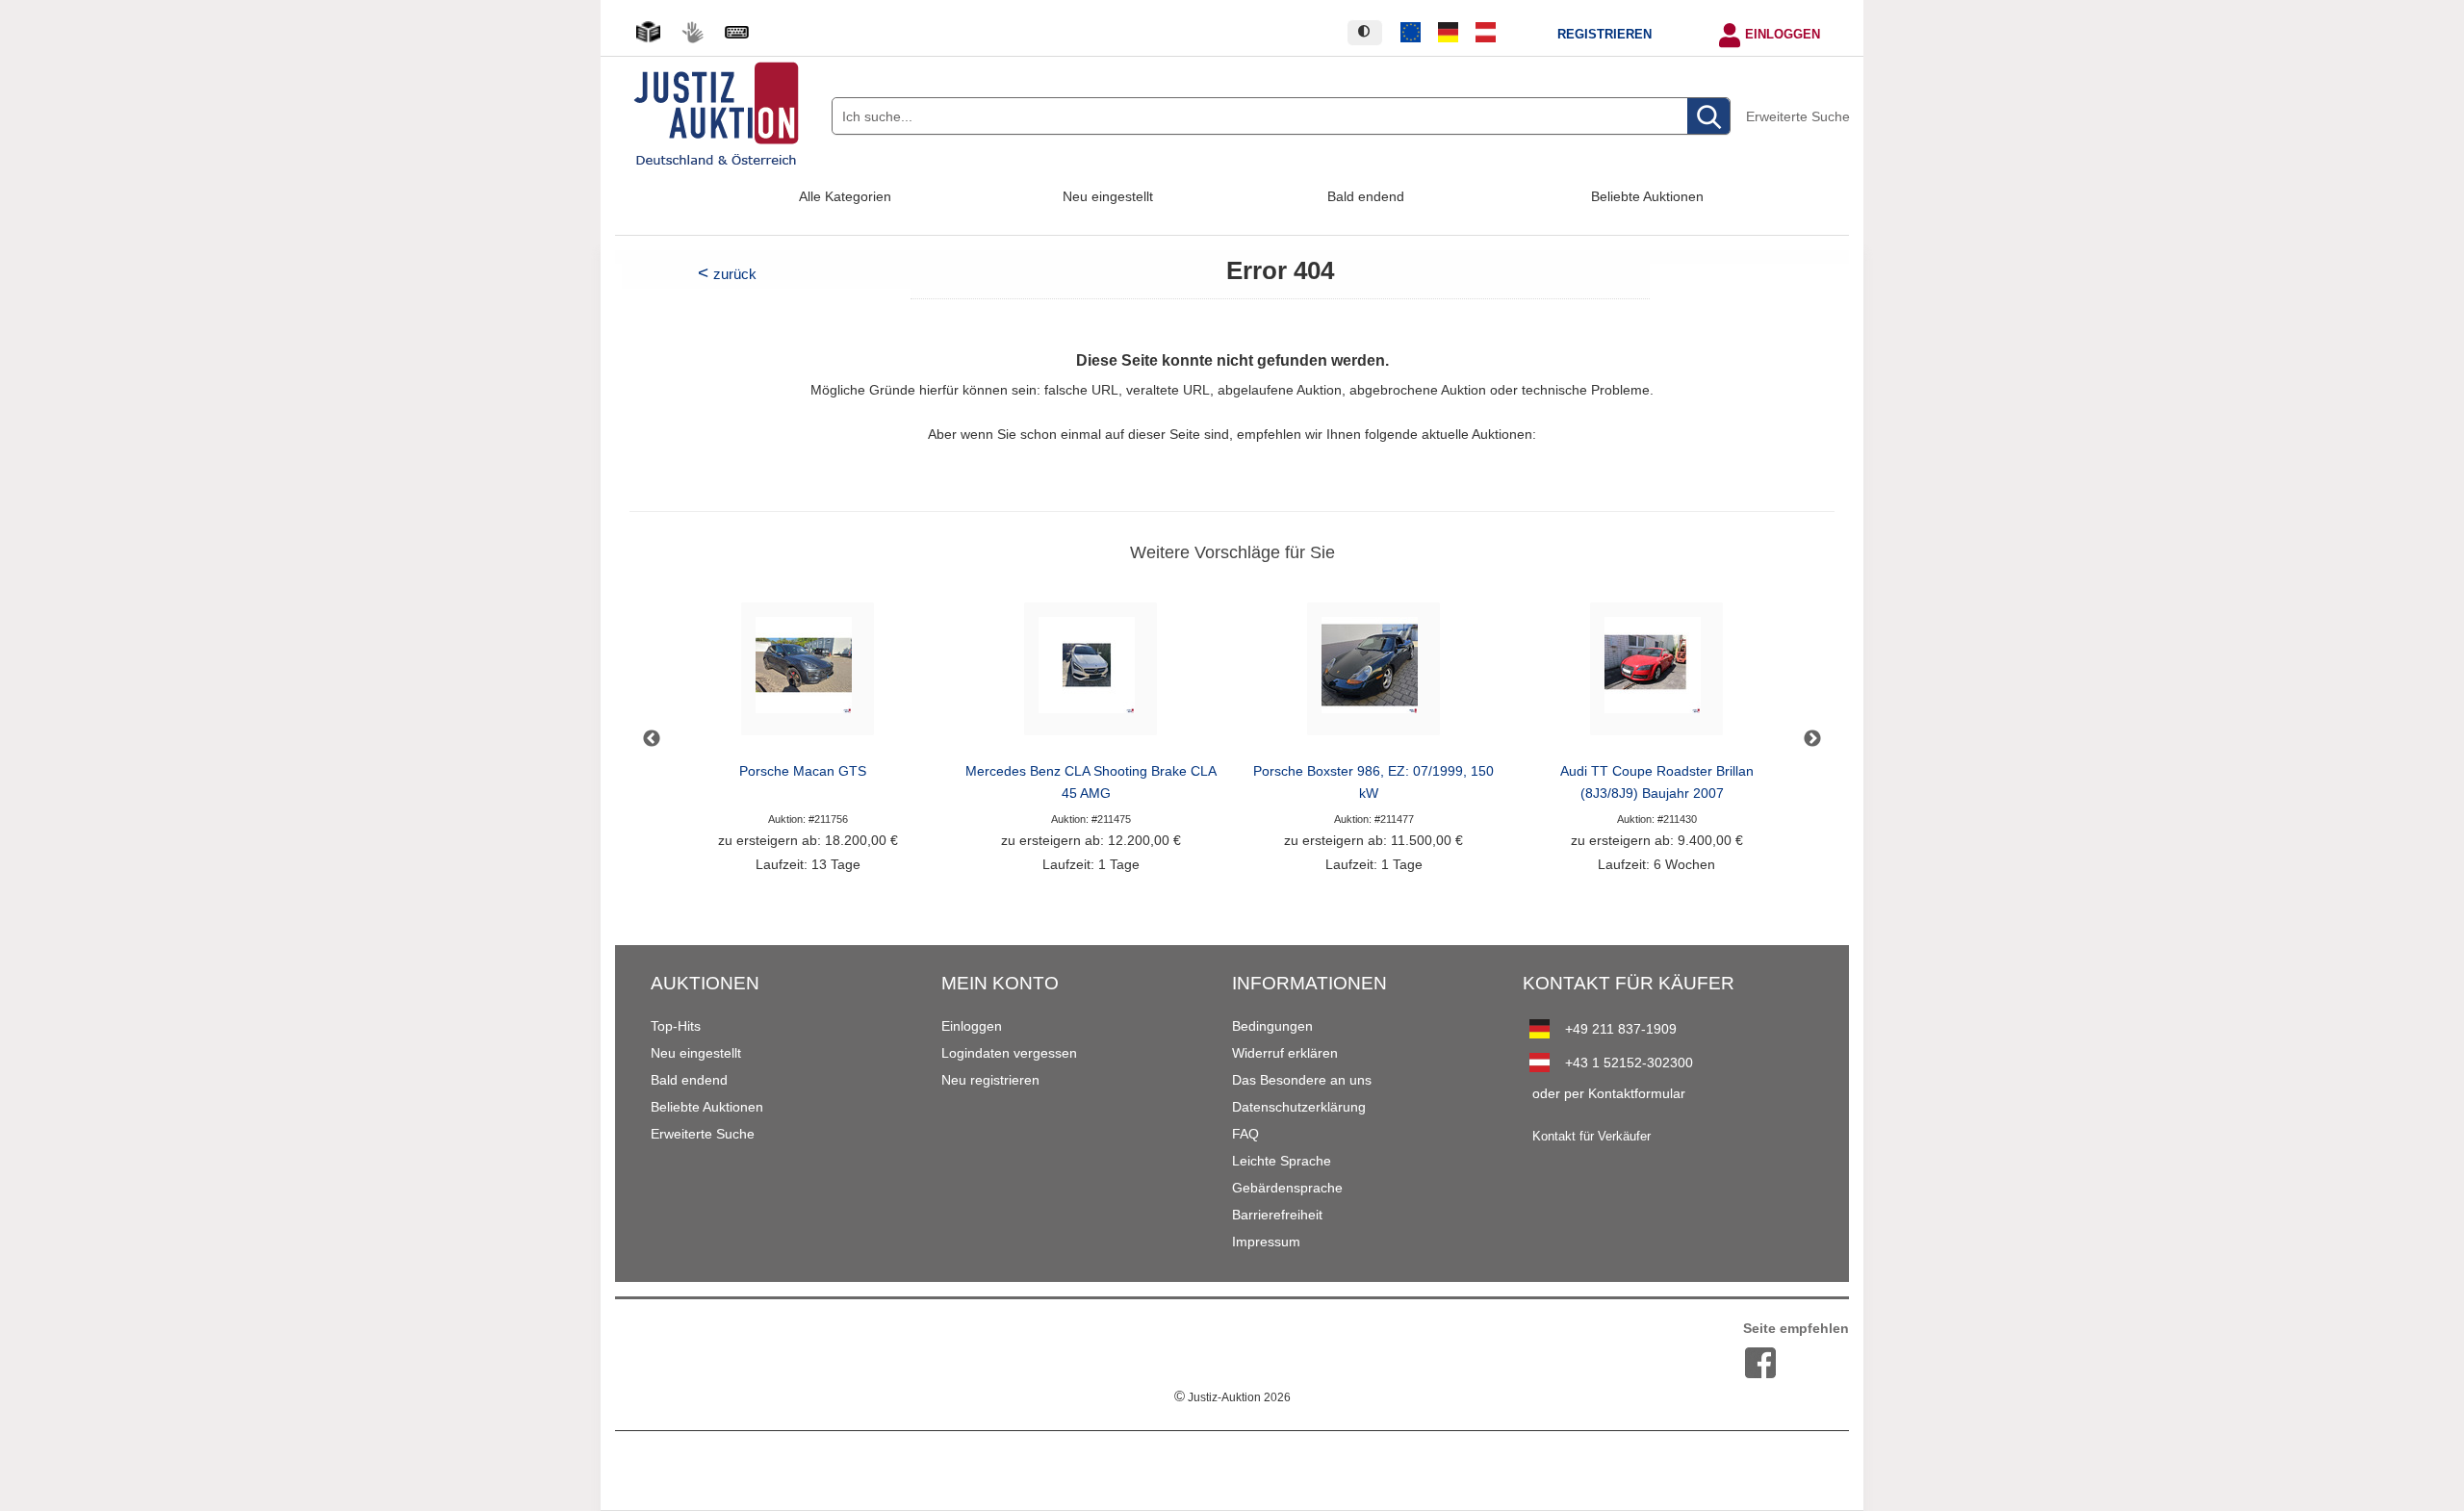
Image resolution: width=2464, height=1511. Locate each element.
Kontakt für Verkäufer (1591, 1137)
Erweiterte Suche (1798, 116)
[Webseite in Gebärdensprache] (692, 32)
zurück (735, 274)
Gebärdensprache (1287, 1188)
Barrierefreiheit (1277, 1215)
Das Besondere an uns (1302, 1080)
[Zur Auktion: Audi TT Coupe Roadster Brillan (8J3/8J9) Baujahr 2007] (1656, 674)
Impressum (1266, 1242)
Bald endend (1366, 196)
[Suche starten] (1708, 117)
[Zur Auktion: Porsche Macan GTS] (808, 674)
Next (1812, 739)
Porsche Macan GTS (803, 771)
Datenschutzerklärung (1299, 1107)
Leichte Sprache (1282, 1161)
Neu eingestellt (1108, 196)
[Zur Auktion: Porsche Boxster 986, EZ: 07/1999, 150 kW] (1373, 674)
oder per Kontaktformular (1609, 1093)
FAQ (1245, 1134)
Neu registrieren (990, 1080)
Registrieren (1604, 35)
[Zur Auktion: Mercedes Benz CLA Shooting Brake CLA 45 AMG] (1091, 674)
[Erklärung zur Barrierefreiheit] (736, 32)
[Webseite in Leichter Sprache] (648, 32)
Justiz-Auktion (1232, 1397)
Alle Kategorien (845, 196)
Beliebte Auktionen (1647, 196)
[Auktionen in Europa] (1411, 33)
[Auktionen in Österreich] (1485, 33)
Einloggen (1783, 35)
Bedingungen (1272, 1026)
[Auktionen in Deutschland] (1449, 33)
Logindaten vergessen (1009, 1053)
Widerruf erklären (1285, 1053)
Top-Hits (676, 1026)
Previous (652, 739)
